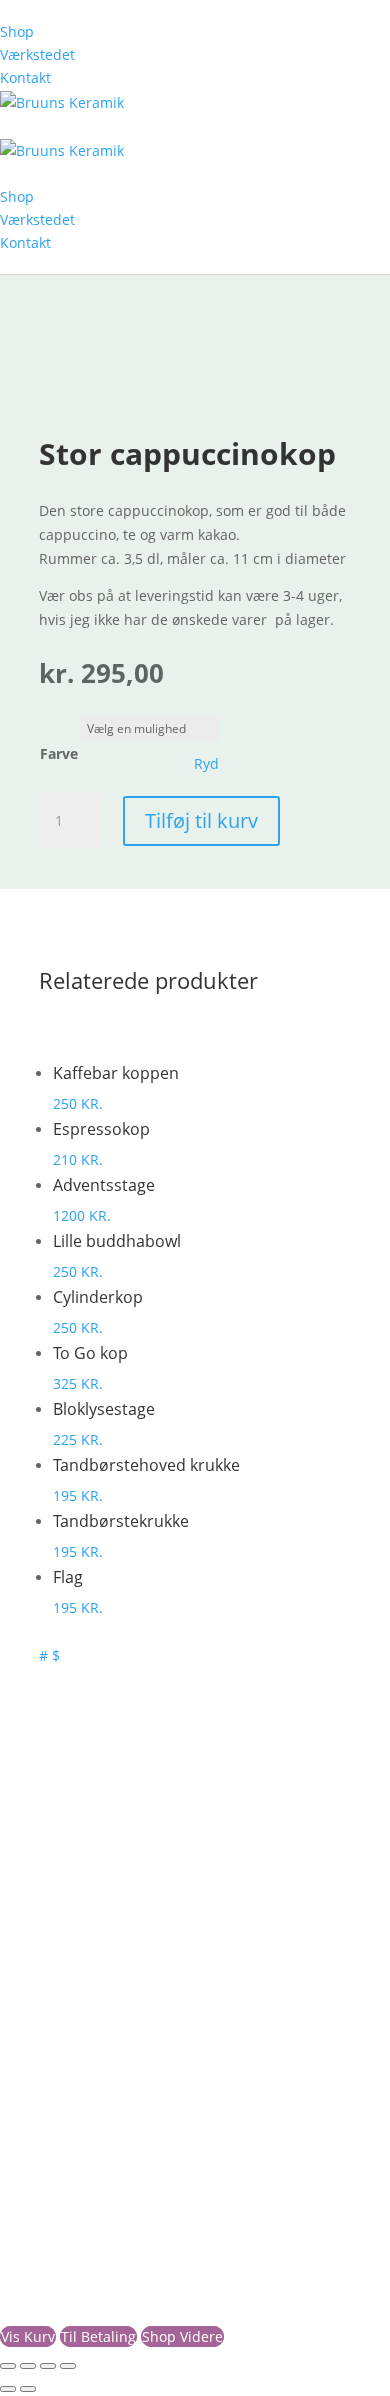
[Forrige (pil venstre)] (8, 2389)
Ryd (206, 764)
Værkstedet (37, 54)
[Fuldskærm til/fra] (28, 2366)
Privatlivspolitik (70, 2148)
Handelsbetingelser (85, 2124)
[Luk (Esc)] (68, 2366)
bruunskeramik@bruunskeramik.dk (138, 1983)
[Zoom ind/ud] (8, 2366)
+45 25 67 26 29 (72, 1959)
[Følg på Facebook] (36, 2079)
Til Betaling (98, 2336)
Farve (59, 753)
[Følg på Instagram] (76, 2079)
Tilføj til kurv (201, 820)
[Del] (48, 2366)
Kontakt (25, 77)
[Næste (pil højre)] (28, 2389)
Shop (17, 31)
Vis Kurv (28, 2336)
